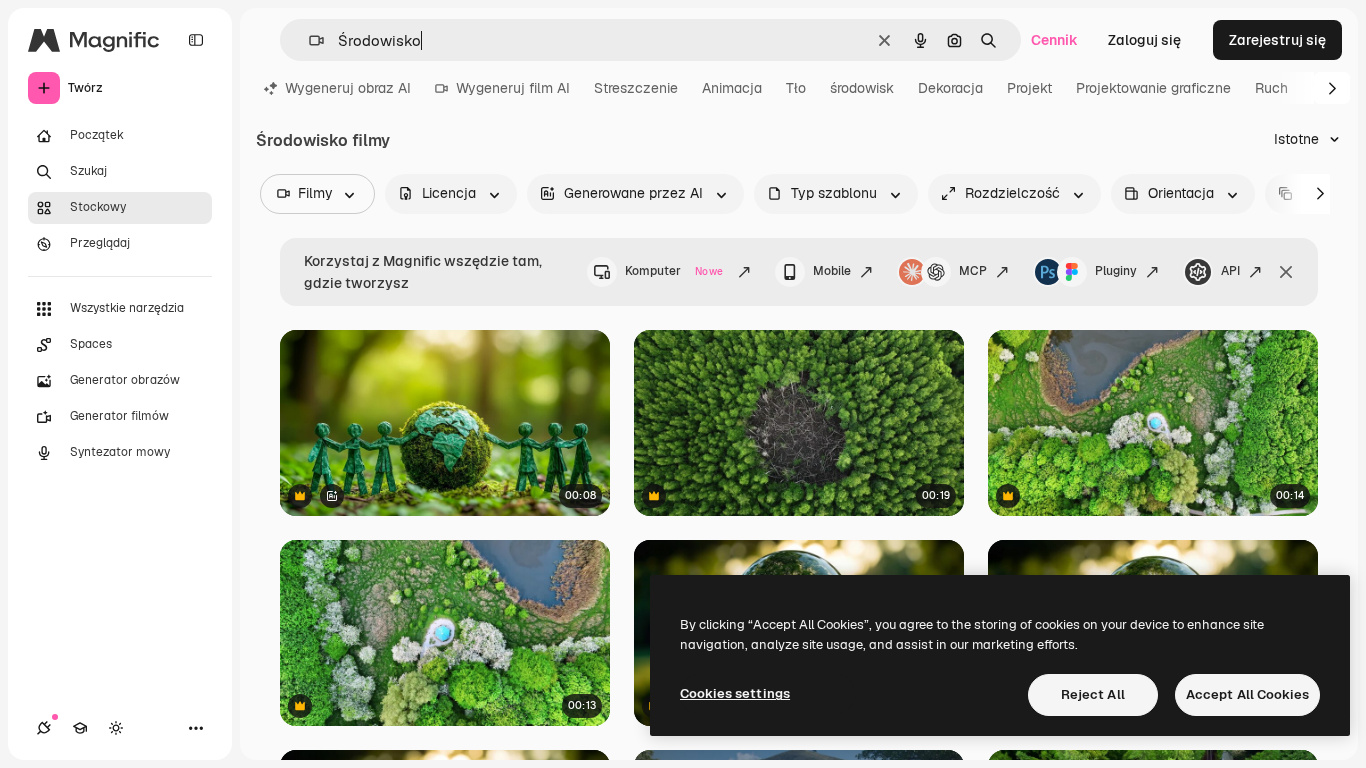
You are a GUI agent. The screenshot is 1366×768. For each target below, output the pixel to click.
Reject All (1093, 694)
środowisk (862, 88)
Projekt (1029, 88)
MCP (973, 271)
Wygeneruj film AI (513, 88)
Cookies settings (735, 693)
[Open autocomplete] (308, 40)
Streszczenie (636, 88)
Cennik (1054, 40)
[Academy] (80, 728)
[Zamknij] (1286, 272)
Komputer (674, 271)
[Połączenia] (44, 728)
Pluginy (1116, 271)
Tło (796, 88)
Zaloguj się (1144, 40)
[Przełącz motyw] (116, 728)
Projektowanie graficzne (1153, 88)
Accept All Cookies (1247, 694)
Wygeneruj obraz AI (348, 88)
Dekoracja (950, 88)
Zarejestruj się (1277, 40)
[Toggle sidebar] (196, 40)
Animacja (732, 88)
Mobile (832, 271)
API (1230, 271)
